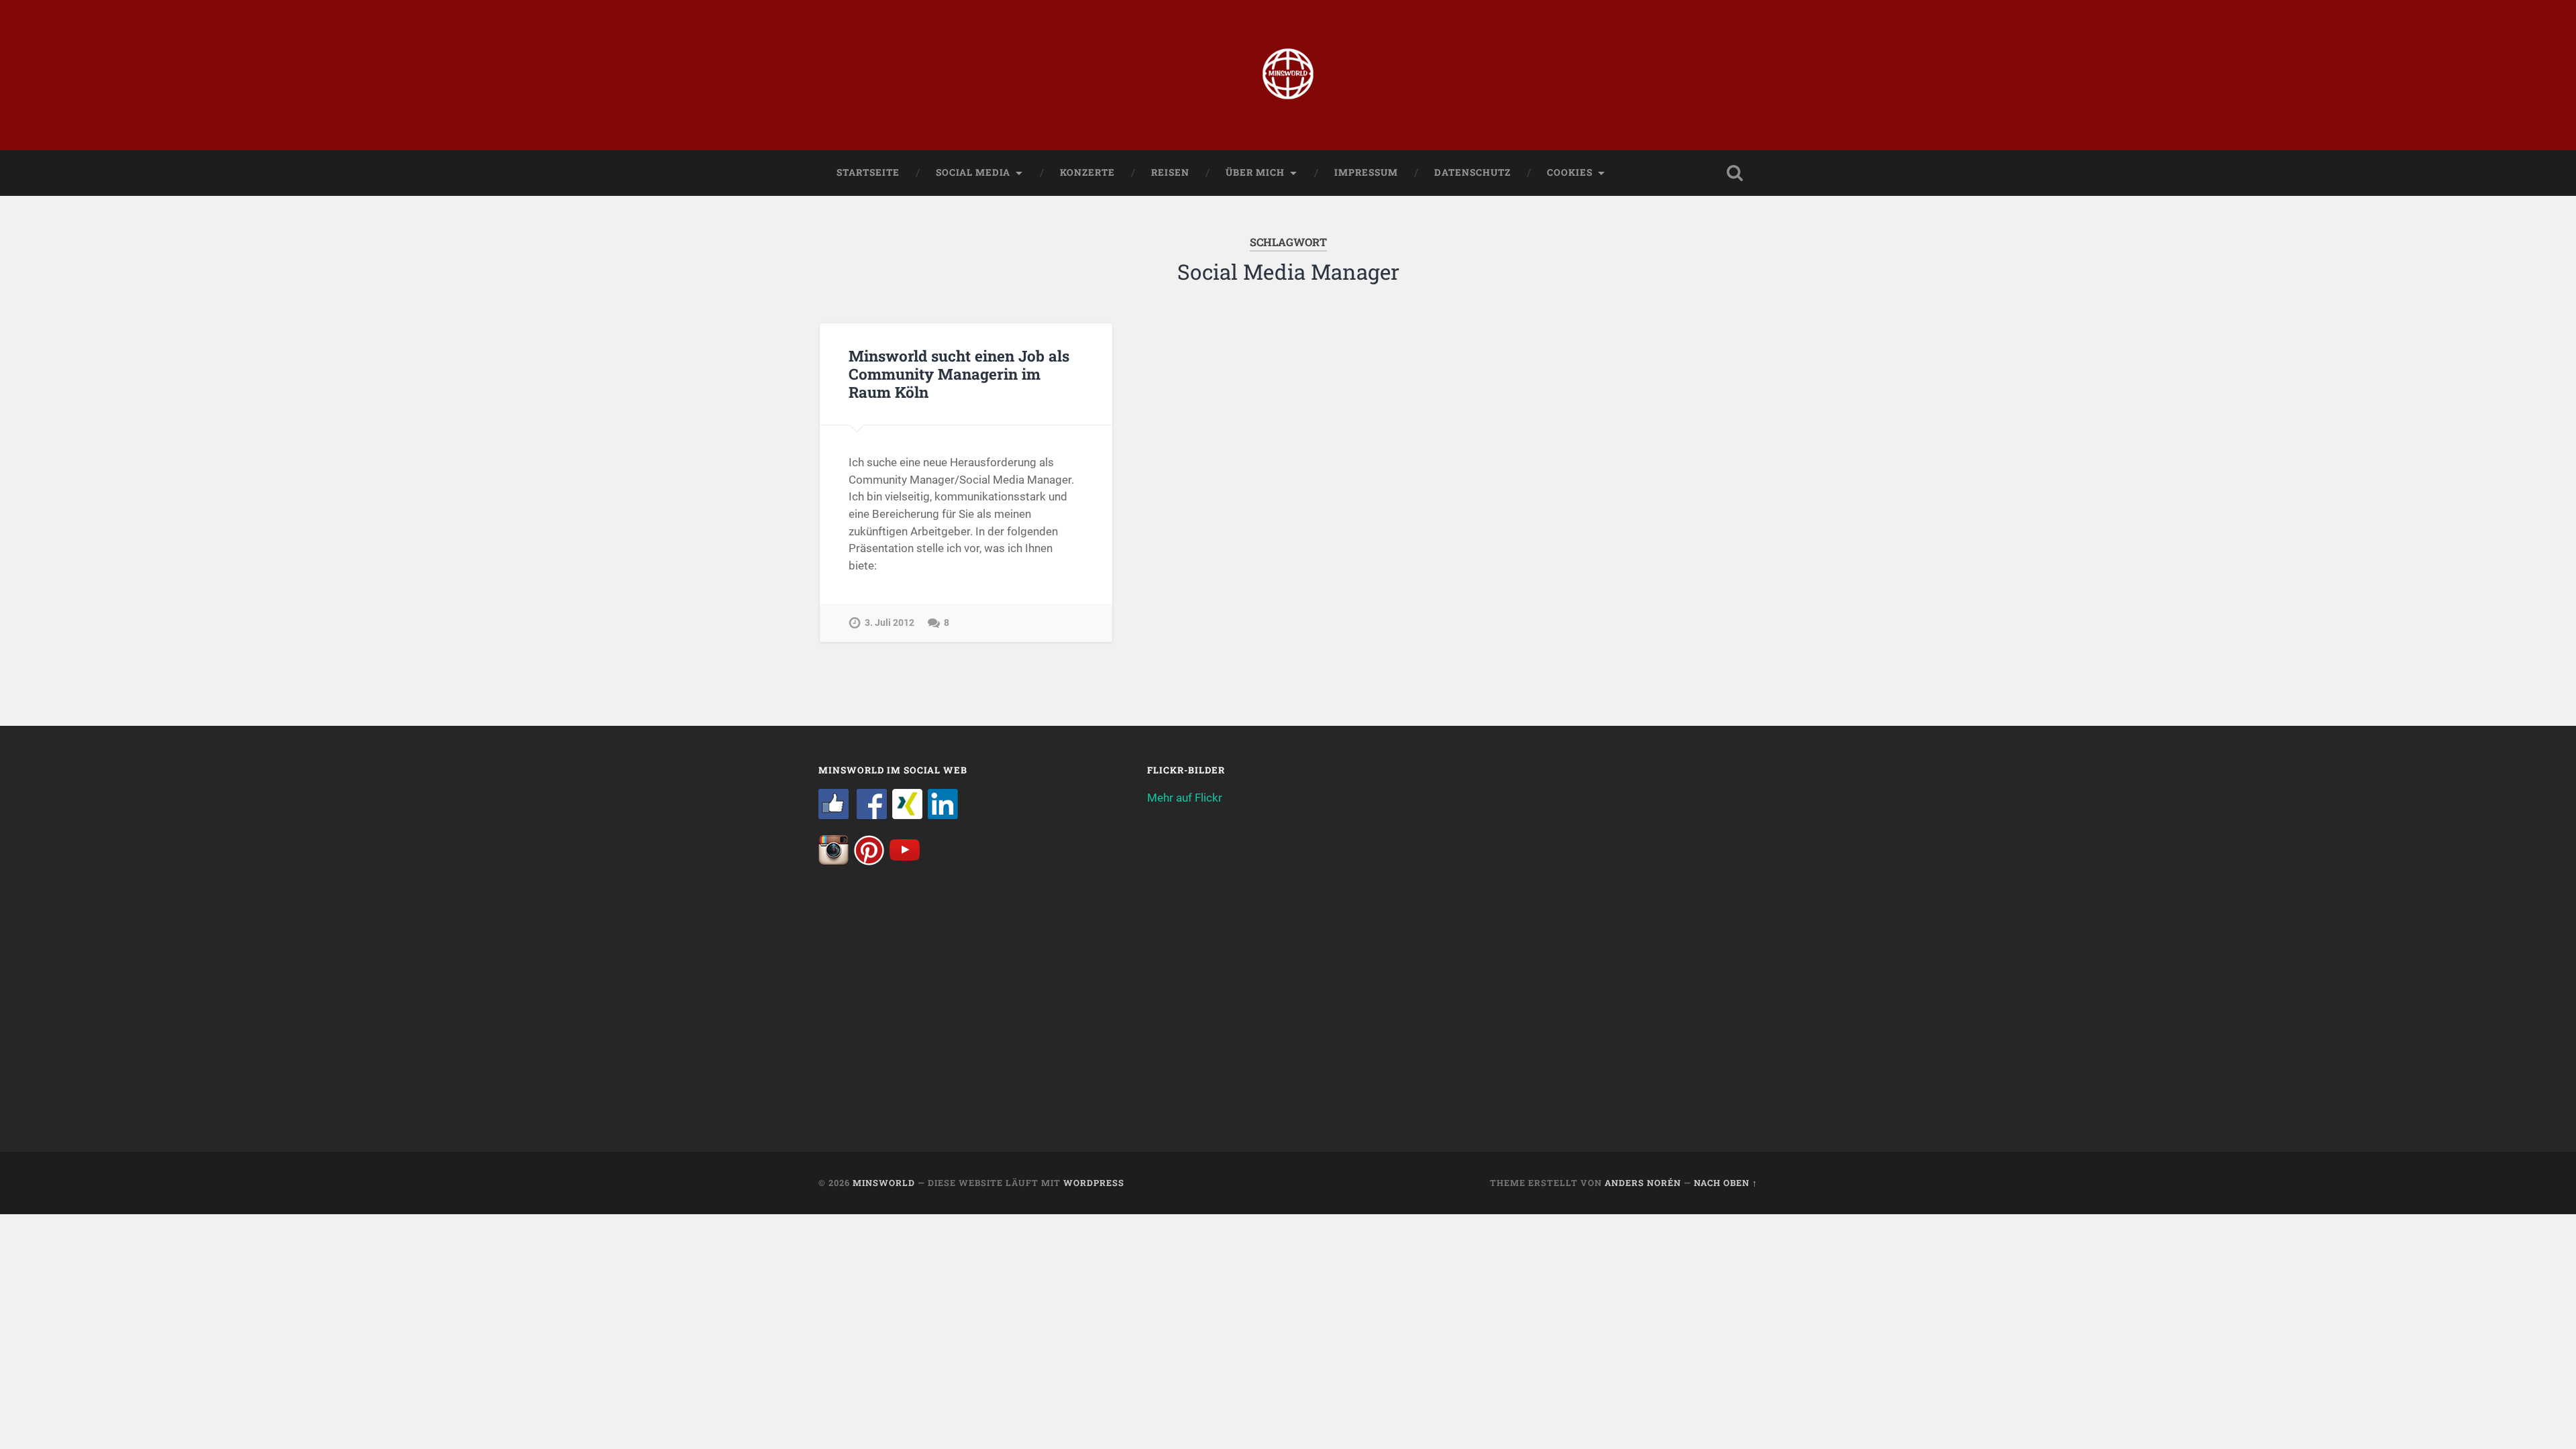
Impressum (1366, 172)
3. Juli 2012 (890, 623)
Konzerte (1087, 172)
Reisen (1170, 172)
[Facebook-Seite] (834, 815)
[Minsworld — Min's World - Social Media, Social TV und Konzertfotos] (1288, 75)
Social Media (973, 172)
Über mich (1255, 172)
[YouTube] (905, 861)
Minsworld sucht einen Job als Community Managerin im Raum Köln (959, 374)
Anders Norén (1643, 1183)
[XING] (907, 815)
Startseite (868, 172)
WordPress (1094, 1183)
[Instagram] (834, 861)
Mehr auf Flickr (1185, 798)
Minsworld (884, 1183)
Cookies (1570, 172)
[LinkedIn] (943, 815)
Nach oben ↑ (1726, 1183)
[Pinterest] (869, 861)
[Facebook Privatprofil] (872, 815)
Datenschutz (1472, 172)
